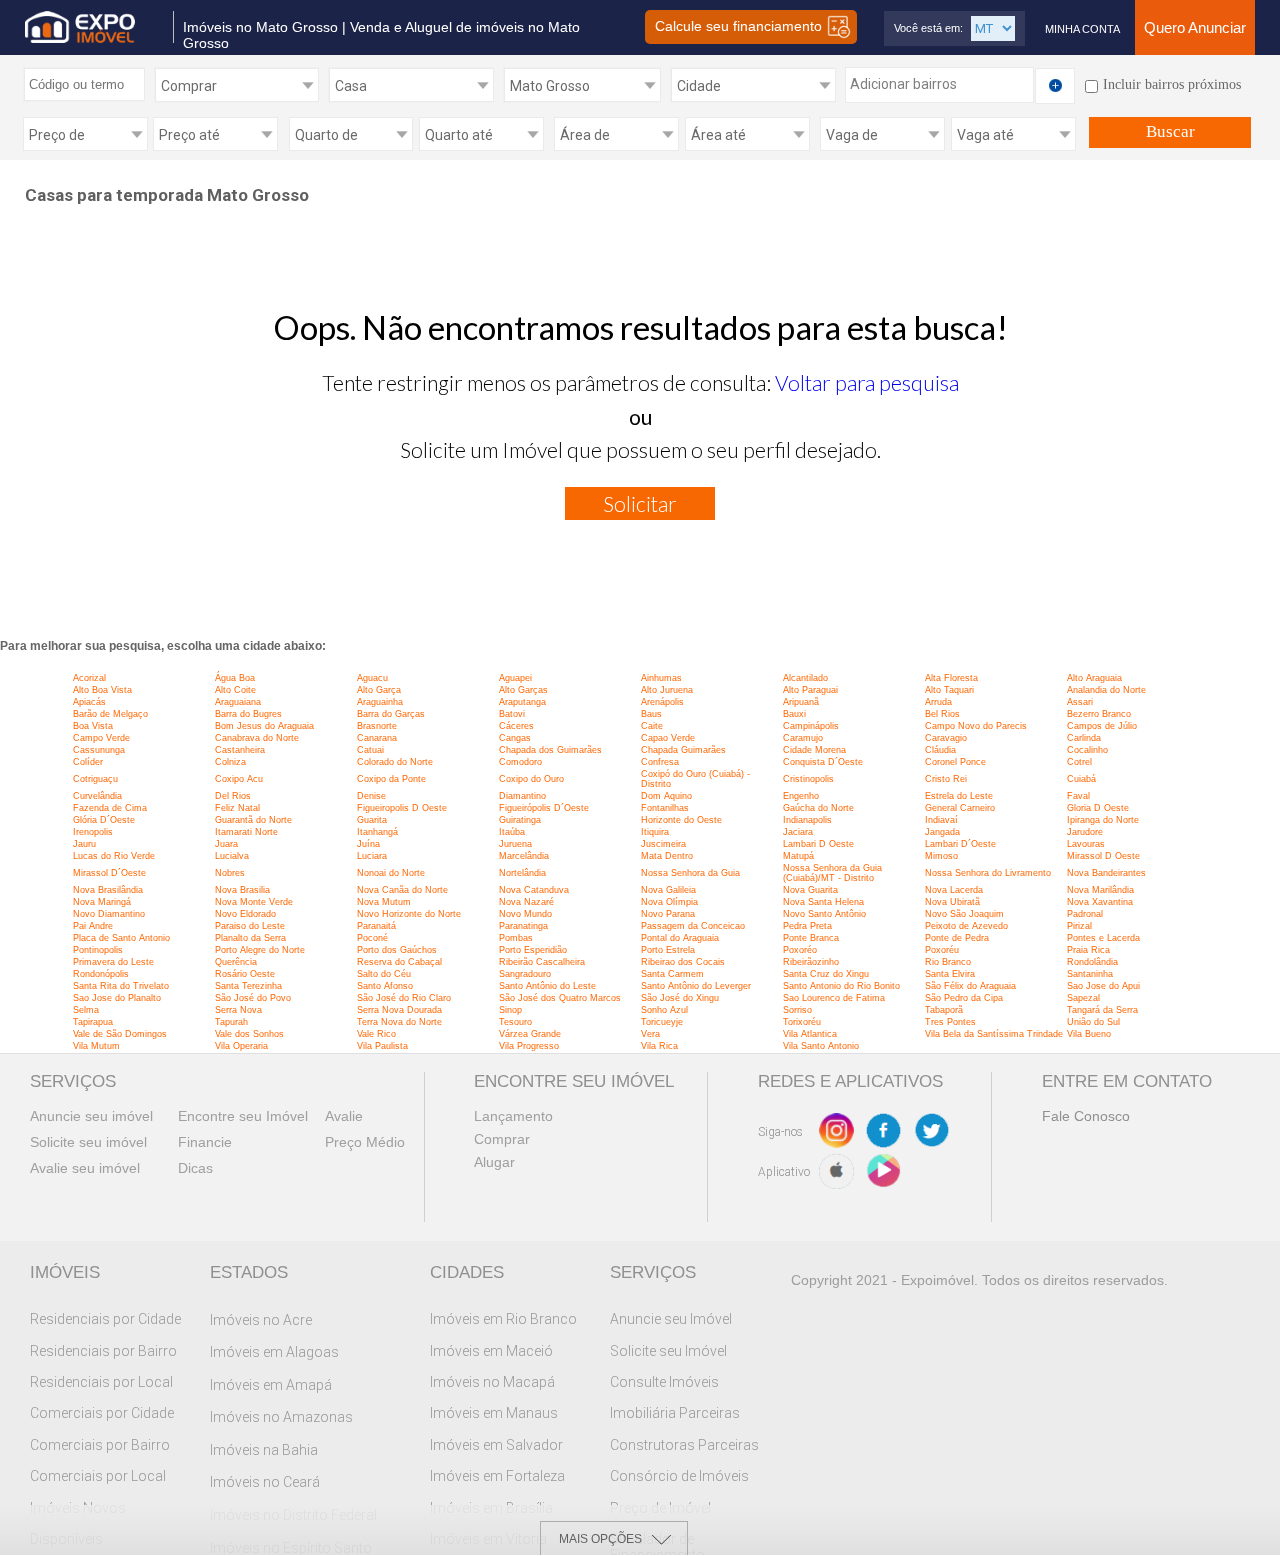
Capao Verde (668, 738)
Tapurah (231, 1022)
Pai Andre (93, 926)
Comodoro (520, 762)
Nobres (230, 873)
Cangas (515, 738)
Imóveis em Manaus (494, 1413)
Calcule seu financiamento (740, 26)
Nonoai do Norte (391, 873)
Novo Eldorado (245, 914)
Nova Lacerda (954, 890)
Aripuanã (801, 702)
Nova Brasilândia (108, 890)
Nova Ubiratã (952, 902)
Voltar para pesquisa (867, 382)
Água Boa (235, 678)
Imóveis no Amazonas (281, 1417)
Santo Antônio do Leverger (696, 986)
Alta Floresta (951, 678)
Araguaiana (238, 702)
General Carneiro (960, 808)
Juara (226, 844)
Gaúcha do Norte (818, 808)
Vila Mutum (96, 1046)
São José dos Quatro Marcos (560, 998)
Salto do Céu (384, 974)
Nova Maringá (102, 902)
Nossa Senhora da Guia (690, 873)
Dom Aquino (666, 796)
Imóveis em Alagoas (274, 1352)
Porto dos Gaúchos (397, 950)
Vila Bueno (1089, 1034)
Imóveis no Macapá (492, 1382)
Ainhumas (661, 678)
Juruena (515, 844)
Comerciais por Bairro (100, 1445)
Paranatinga (523, 926)
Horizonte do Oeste (681, 820)
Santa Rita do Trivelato (121, 986)
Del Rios (233, 796)
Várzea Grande (530, 1034)
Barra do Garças (391, 714)
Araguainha (380, 702)
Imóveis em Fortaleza (497, 1476)
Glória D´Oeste (104, 820)
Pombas (516, 938)
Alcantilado (805, 678)
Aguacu (372, 678)
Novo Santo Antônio (824, 914)
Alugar (494, 1162)
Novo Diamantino (109, 914)
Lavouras (1086, 844)
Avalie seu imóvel (85, 1168)
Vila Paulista (382, 1046)
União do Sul (1093, 1022)
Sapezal (1083, 998)
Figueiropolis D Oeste (402, 808)
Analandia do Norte (1106, 690)
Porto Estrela (668, 950)
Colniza (230, 762)
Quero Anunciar (1195, 27)
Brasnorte (377, 726)
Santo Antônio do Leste (547, 986)
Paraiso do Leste (250, 926)
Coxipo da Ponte (391, 779)
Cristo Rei (946, 779)
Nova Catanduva (534, 890)
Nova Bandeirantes (1106, 873)
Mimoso (941, 856)
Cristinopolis (808, 779)
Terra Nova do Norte (399, 1022)
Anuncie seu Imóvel (671, 1319)
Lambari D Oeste (818, 844)
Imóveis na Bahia (264, 1450)
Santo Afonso (385, 986)
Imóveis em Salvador (496, 1445)
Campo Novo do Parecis (976, 726)
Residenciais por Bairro (103, 1351)
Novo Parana (668, 914)
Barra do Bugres (248, 714)
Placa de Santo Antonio (121, 938)
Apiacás (89, 702)
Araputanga (522, 702)
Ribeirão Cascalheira (542, 962)
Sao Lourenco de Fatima (834, 998)
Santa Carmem (672, 974)
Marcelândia (524, 856)
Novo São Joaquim (964, 914)
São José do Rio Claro (404, 998)
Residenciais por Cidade (105, 1319)
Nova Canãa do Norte (402, 890)
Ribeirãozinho (811, 962)
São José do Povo (253, 998)
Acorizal (89, 678)
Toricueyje (662, 1022)
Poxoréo (800, 950)
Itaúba (512, 832)
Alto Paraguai (810, 690)
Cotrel (1079, 762)
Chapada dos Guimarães (550, 750)
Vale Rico (376, 1034)
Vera (650, 1034)
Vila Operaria (241, 1046)
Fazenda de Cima (110, 808)
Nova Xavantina (1100, 902)
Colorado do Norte (395, 762)
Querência (236, 962)
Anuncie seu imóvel (91, 1116)
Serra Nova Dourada (399, 1010)
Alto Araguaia (1094, 678)
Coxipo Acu (239, 779)
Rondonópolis (101, 974)
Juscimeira (663, 844)
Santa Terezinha (248, 986)
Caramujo (803, 738)
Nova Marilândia (1100, 890)
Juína (368, 844)
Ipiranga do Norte (1103, 820)
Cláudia (940, 750)
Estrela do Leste (959, 796)
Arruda (938, 702)
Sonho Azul (664, 1010)
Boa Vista (93, 726)
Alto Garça (379, 690)
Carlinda (1084, 738)
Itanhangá (377, 832)
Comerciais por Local (98, 1476)
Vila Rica (659, 1046)
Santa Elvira (950, 974)
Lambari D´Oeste (960, 844)
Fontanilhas (665, 808)
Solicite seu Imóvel (668, 1351)
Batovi (512, 714)
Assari (1080, 702)
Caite (652, 726)
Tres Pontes (950, 1022)
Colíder (88, 762)
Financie (205, 1142)
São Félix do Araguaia (970, 986)
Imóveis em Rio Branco (503, 1319)
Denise (371, 796)
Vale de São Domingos (120, 1034)
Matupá (798, 856)
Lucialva (232, 856)
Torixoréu (802, 1022)
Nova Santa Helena (823, 902)
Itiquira (655, 832)
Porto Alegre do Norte (260, 950)
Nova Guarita (810, 890)
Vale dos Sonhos (249, 1034)
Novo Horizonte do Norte (409, 914)
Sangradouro (525, 974)
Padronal (1085, 914)
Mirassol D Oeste (1103, 856)
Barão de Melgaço (110, 714)
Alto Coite (235, 690)
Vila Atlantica (810, 1034)
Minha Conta (1082, 29)
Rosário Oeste (245, 974)
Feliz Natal (237, 808)
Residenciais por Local (101, 1382)
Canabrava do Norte (257, 738)
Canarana (377, 738)
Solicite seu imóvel (88, 1142)
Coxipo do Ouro (531, 779)
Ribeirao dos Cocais (683, 962)
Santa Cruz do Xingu (826, 974)
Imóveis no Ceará (265, 1482)
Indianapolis (807, 820)
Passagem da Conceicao (693, 926)
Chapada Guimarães (683, 750)
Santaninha (1090, 974)
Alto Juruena (667, 690)
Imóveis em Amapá (271, 1385)
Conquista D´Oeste (823, 762)
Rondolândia (1092, 962)
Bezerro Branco (1099, 714)
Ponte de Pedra (957, 938)
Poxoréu (942, 950)
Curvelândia (97, 796)
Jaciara (798, 832)
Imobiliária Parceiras (675, 1413)
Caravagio (946, 738)
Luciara (372, 856)
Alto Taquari (949, 690)
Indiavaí (941, 820)
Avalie (344, 1116)
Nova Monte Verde (254, 902)
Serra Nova (238, 1010)
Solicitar (640, 503)
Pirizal (1079, 926)
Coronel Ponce (955, 762)
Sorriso (797, 1010)
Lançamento (513, 1116)
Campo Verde (101, 738)
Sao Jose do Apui (1103, 986)
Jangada (942, 832)
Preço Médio (365, 1142)
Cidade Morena (814, 750)
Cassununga (99, 750)
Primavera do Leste (113, 962)
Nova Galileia (668, 890)
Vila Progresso (529, 1046)
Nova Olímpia (669, 902)
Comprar (502, 1139)
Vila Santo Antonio (821, 1046)
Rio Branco (948, 962)
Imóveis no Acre (261, 1320)
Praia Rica (1088, 950)
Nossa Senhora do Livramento (988, 873)
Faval (1078, 796)
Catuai (370, 750)
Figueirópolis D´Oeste (544, 808)
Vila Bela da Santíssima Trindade (994, 1034)
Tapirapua (93, 1022)
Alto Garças (523, 690)
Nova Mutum (384, 902)
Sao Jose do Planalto (117, 998)
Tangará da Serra (1102, 1010)
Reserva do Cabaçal (399, 962)
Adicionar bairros (903, 84)
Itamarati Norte (246, 832)
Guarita (372, 820)
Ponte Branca (811, 938)
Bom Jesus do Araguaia (264, 726)
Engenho (801, 796)
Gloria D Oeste (1098, 808)
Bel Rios (942, 714)
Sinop (510, 1010)
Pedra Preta (807, 926)
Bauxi (794, 714)
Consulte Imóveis (664, 1382)
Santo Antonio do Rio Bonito (841, 986)
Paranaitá (376, 926)
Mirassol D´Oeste (109, 873)
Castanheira (240, 750)
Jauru (84, 844)
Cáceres (516, 726)
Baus (651, 714)
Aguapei (515, 678)
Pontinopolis (98, 950)
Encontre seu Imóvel (243, 1116)
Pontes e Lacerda (1103, 938)
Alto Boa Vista (102, 690)
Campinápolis (811, 726)
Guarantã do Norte (253, 820)
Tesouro (515, 1022)
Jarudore (1085, 832)
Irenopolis (93, 832)
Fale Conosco (1086, 1116)
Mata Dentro (667, 856)
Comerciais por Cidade (102, 1413)
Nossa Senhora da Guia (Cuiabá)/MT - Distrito (832, 873)
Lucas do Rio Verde (114, 856)
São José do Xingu (680, 998)
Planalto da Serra (250, 938)
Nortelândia (522, 873)
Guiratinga (520, 820)
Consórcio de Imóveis (679, 1476)
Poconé (372, 938)
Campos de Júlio (1102, 726)
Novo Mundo (525, 914)
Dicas (195, 1168)
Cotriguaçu (95, 779)
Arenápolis (662, 702)
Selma (86, 1010)
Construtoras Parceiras (684, 1445)
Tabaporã (944, 1010)
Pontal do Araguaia (680, 938)
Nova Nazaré (526, 902)
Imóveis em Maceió (491, 1351)
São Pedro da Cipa (964, 998)
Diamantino (522, 796)
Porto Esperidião (533, 950)
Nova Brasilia (242, 890)
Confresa (660, 762)
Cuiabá (1081, 779)
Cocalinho (1087, 750)
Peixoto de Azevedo (966, 926)
